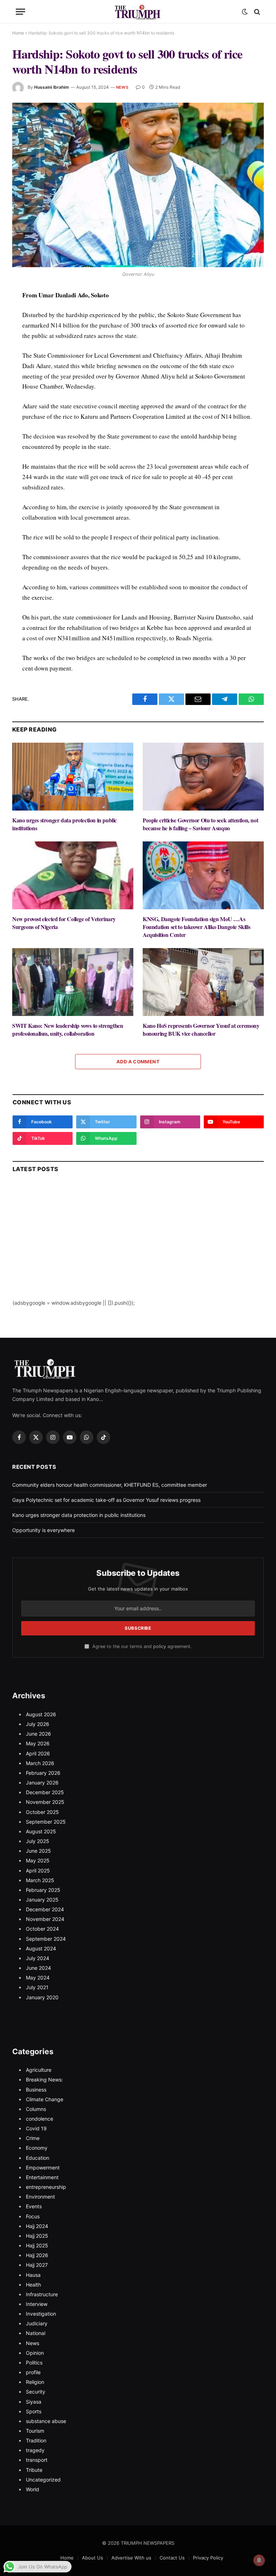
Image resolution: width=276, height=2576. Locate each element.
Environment (40, 2197)
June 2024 (38, 1968)
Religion (35, 2382)
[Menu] (20, 12)
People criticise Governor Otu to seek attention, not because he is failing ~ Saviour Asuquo (200, 824)
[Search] (256, 12)
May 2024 (38, 1978)
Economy (37, 2148)
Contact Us (172, 2558)
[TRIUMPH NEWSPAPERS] (138, 12)
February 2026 (43, 1773)
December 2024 (45, 1909)
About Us (93, 2558)
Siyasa (34, 2402)
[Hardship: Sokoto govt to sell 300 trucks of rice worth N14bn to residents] (138, 185)
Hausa (33, 2275)
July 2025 (38, 1841)
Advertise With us (131, 2558)
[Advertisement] (138, 1249)
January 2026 (42, 1783)
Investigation (41, 2314)
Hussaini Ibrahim (52, 87)
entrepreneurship (46, 2187)
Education (38, 2158)
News (122, 87)
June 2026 (38, 1734)
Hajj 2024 (37, 2226)
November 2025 (45, 1802)
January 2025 (42, 1900)
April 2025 (38, 1870)
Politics (34, 2363)
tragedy (35, 2450)
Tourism (35, 2431)
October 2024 (42, 1929)
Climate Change (45, 2099)
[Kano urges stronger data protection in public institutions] (73, 777)
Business (36, 2090)
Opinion (35, 2353)
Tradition (36, 2440)
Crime (33, 2138)
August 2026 (41, 1714)
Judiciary (37, 2323)
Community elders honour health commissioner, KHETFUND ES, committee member (110, 1485)
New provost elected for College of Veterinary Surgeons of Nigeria (64, 923)
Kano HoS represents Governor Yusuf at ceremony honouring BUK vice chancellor (201, 1030)
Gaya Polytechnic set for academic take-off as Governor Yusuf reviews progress (106, 1500)
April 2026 (38, 1753)
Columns (36, 2109)
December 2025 (45, 1792)
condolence (40, 2119)
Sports (34, 2411)
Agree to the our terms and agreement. (141, 1646)
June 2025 (38, 1851)
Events (34, 2206)
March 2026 (40, 1763)
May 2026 (38, 1743)
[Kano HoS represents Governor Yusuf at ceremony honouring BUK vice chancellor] (203, 982)
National (36, 2333)
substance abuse (46, 2421)
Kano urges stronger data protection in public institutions (65, 824)
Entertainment (42, 2177)
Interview (37, 2304)
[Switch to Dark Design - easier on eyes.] (245, 12)
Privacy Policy (208, 2558)
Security (36, 2392)
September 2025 (46, 1822)
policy (160, 1646)
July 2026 (38, 1724)
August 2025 (41, 1831)
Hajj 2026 (37, 2255)
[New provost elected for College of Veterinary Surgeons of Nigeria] (73, 876)
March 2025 (40, 1880)
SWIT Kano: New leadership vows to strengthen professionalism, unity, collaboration (68, 1030)
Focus (33, 2216)
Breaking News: (44, 2080)
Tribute (34, 2470)
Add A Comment (138, 1062)
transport (37, 2460)
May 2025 (38, 1860)
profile (33, 2372)
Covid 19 (36, 2128)
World (33, 2489)
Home (18, 33)
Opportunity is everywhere (43, 1530)
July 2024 (38, 1958)
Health (33, 2285)
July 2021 (37, 1987)
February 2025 (43, 1890)
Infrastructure (42, 2294)
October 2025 (42, 1812)
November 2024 (45, 1919)
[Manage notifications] (259, 2560)
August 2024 (41, 1948)
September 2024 (46, 1939)
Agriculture (39, 2070)
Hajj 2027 (37, 2265)
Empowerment (43, 2167)
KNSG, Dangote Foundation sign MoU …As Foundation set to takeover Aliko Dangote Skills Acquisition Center (196, 927)
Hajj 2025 (37, 2236)
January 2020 (42, 1997)
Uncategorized (43, 2480)
